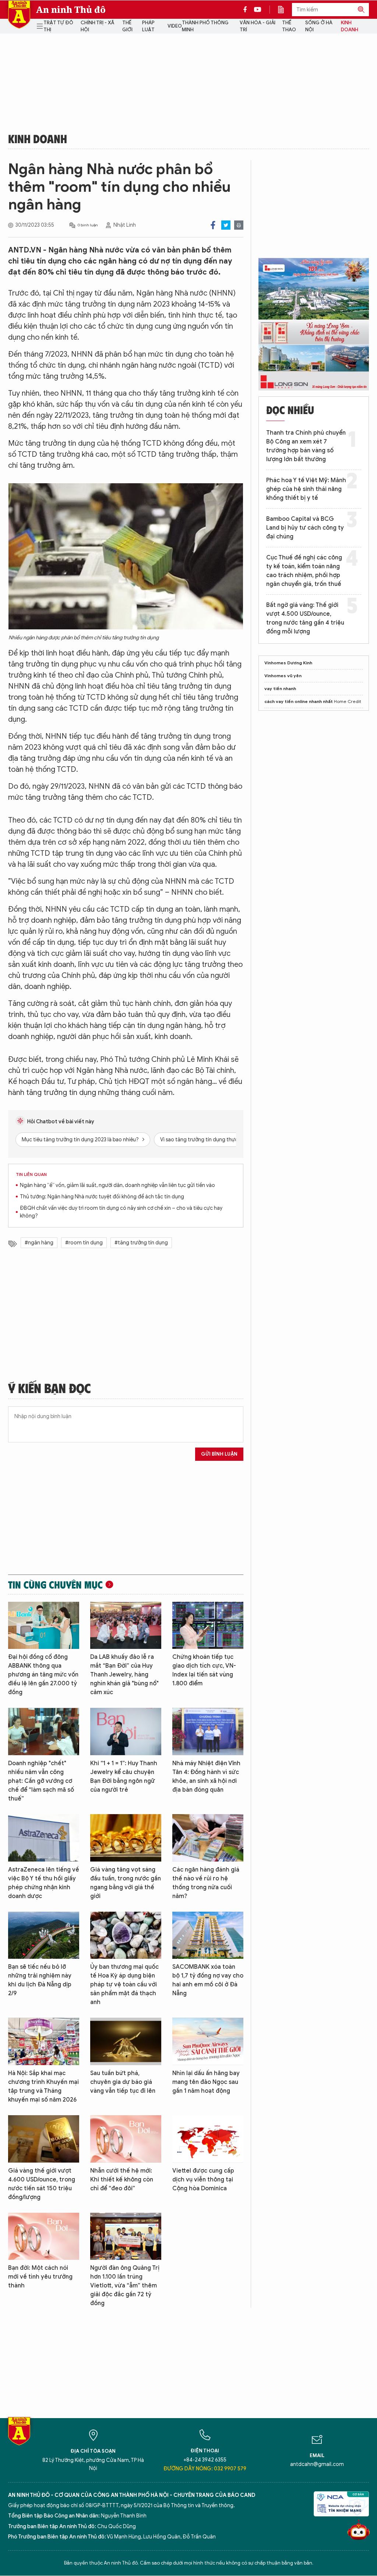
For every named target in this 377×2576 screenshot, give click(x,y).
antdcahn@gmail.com (317, 2464)
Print (239, 225)
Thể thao (289, 26)
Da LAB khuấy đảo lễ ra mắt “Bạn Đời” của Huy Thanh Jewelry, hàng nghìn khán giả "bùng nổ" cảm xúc (124, 1675)
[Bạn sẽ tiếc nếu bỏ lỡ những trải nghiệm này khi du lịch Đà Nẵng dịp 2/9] (44, 1935)
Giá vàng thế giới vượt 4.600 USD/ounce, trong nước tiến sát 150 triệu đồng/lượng (42, 2184)
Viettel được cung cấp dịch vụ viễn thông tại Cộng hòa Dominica (203, 2180)
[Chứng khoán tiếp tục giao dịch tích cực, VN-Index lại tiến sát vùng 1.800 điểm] (208, 1626)
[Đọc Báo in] (285, 10)
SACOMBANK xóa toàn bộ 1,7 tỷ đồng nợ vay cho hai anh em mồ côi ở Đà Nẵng (208, 1980)
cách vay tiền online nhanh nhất (299, 701)
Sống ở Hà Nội (319, 26)
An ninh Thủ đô (71, 10)
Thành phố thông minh (205, 26)
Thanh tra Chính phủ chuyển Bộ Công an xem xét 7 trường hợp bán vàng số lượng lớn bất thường (306, 446)
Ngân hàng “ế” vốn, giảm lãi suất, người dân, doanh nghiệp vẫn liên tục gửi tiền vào (117, 1185)
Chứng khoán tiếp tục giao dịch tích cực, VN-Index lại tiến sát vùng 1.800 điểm (204, 1670)
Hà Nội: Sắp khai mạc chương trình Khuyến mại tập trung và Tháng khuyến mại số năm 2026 (43, 2086)
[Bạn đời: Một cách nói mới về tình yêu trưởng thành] (44, 2236)
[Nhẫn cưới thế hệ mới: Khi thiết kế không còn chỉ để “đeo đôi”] (126, 2139)
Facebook (213, 225)
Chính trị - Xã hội (97, 26)
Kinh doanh (350, 26)
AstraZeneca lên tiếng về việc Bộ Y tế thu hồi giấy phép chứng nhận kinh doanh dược (44, 1883)
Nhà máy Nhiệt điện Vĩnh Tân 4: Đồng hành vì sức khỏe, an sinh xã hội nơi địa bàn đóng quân (206, 1777)
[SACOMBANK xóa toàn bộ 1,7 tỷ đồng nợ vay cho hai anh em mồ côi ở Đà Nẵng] (208, 1935)
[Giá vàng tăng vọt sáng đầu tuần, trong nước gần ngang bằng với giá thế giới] (126, 1838)
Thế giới (127, 26)
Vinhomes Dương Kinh (288, 663)
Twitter (226, 225)
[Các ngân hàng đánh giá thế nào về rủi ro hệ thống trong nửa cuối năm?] (208, 1838)
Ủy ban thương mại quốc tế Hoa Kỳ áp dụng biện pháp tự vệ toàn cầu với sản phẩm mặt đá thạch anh (124, 1985)
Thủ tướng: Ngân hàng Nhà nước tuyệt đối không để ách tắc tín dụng (102, 1197)
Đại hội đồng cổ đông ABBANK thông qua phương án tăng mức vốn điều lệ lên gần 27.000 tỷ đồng (43, 1675)
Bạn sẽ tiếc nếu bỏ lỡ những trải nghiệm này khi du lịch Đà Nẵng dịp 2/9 (40, 1980)
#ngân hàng (39, 1243)
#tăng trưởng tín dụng (141, 1243)
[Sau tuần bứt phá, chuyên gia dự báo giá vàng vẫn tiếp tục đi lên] (126, 2041)
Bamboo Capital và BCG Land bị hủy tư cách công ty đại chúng (305, 528)
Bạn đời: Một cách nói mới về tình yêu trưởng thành (40, 2277)
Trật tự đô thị (58, 26)
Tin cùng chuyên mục (55, 1584)
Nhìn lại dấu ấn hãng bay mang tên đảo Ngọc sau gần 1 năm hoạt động (206, 2082)
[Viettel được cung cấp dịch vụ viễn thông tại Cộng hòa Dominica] (208, 2139)
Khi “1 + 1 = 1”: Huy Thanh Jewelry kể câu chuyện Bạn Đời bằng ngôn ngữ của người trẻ (124, 1777)
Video (175, 26)
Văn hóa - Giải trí (258, 26)
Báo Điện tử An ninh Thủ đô (19, 15)
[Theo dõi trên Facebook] (247, 10)
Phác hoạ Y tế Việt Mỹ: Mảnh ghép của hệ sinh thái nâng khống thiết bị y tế (306, 489)
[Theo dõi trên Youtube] (258, 10)
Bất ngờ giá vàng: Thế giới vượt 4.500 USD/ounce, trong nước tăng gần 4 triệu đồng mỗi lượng (305, 618)
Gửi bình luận (219, 1454)
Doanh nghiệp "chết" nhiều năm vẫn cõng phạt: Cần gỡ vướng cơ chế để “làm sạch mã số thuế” (41, 1781)
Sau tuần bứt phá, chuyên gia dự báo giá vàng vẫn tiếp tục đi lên (123, 2082)
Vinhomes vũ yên (283, 676)
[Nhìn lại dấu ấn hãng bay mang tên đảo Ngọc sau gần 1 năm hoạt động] (208, 2041)
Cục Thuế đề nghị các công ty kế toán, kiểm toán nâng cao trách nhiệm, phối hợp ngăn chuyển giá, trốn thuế (304, 571)
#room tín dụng (84, 1243)
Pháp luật (148, 26)
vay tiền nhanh (280, 688)
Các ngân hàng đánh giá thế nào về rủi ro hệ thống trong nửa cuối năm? (206, 1883)
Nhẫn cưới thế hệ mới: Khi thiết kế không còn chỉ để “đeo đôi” (122, 2180)
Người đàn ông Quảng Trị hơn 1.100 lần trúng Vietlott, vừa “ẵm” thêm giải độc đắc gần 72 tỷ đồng (125, 2286)
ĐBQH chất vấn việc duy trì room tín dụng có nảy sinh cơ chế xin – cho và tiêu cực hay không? (121, 1212)
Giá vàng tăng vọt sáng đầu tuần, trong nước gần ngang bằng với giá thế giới (126, 1883)
